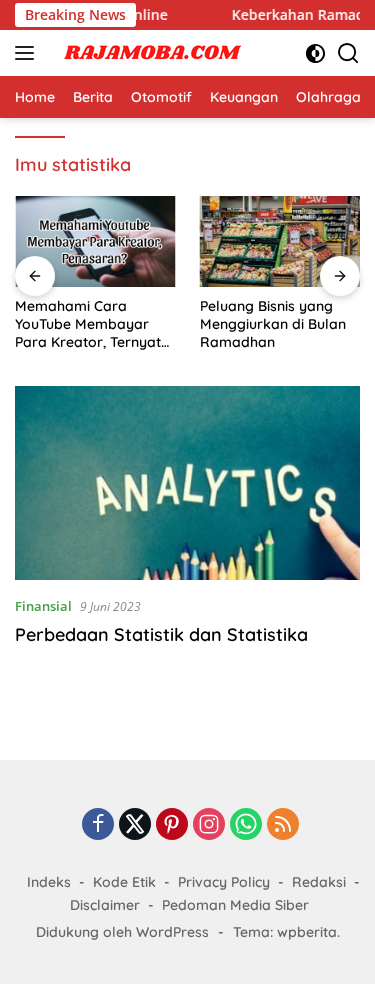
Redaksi (319, 882)
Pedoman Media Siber (235, 905)
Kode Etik (124, 882)
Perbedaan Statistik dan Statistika (161, 634)
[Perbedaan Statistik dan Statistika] (187, 483)
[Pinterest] (172, 825)
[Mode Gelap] (315, 53)
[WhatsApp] (246, 825)
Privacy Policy (224, 882)
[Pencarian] (348, 53)
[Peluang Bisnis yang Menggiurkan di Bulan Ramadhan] (280, 241)
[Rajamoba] (149, 53)
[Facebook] (98, 825)
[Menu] (28, 53)
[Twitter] (135, 825)
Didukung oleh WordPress (122, 932)
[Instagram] (209, 825)
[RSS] (283, 825)
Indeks (49, 882)
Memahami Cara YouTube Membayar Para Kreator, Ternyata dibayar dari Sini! (92, 324)
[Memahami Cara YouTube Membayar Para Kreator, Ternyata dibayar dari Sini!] (95, 241)
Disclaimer (105, 905)
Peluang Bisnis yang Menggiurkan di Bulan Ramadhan (273, 324)
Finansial (43, 606)
